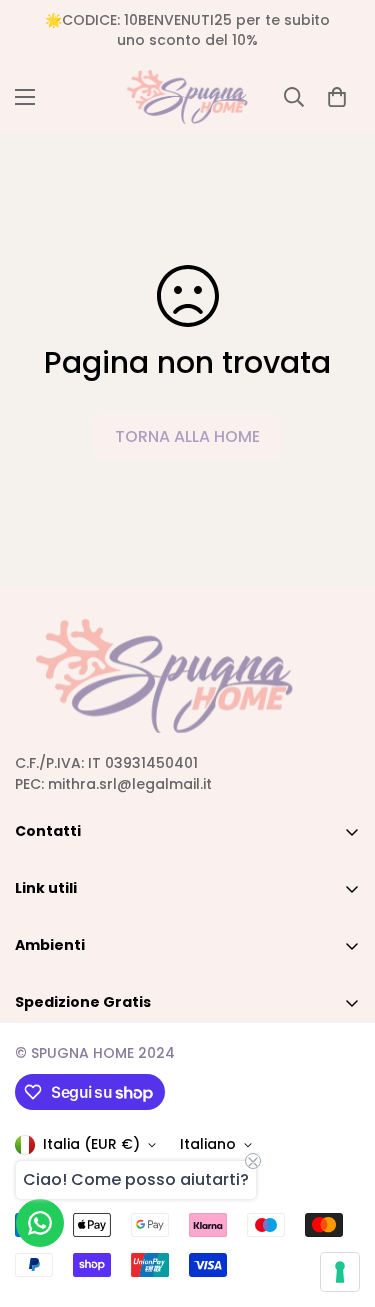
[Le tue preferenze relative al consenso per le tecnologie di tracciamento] (340, 1272)
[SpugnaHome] (187, 97)
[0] (337, 97)
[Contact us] (40, 1223)
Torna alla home (187, 436)
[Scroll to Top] (339, 1201)
